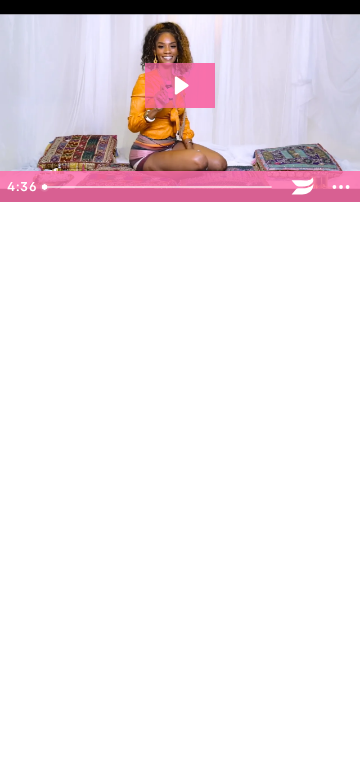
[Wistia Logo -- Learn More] (303, 187)
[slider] (160, 187)
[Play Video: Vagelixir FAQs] (180, 85)
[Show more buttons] (341, 187)
